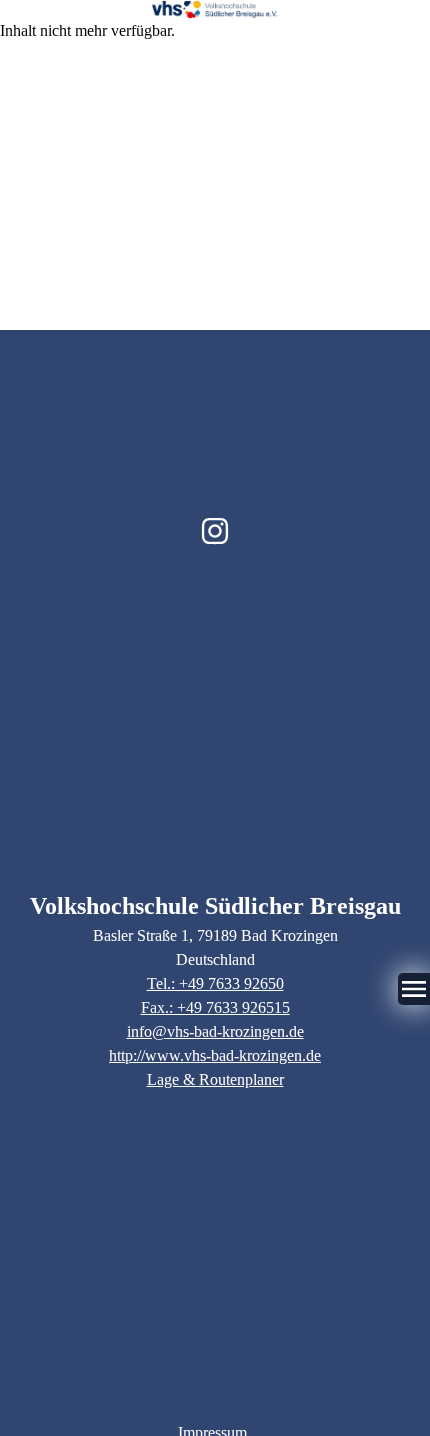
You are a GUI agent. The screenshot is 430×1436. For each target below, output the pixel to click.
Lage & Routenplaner (215, 1079)
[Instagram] (215, 531)
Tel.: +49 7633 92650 (215, 983)
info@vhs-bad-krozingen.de (215, 1031)
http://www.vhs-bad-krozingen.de (215, 1055)
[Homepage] (215, 9)
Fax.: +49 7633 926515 (215, 1007)
